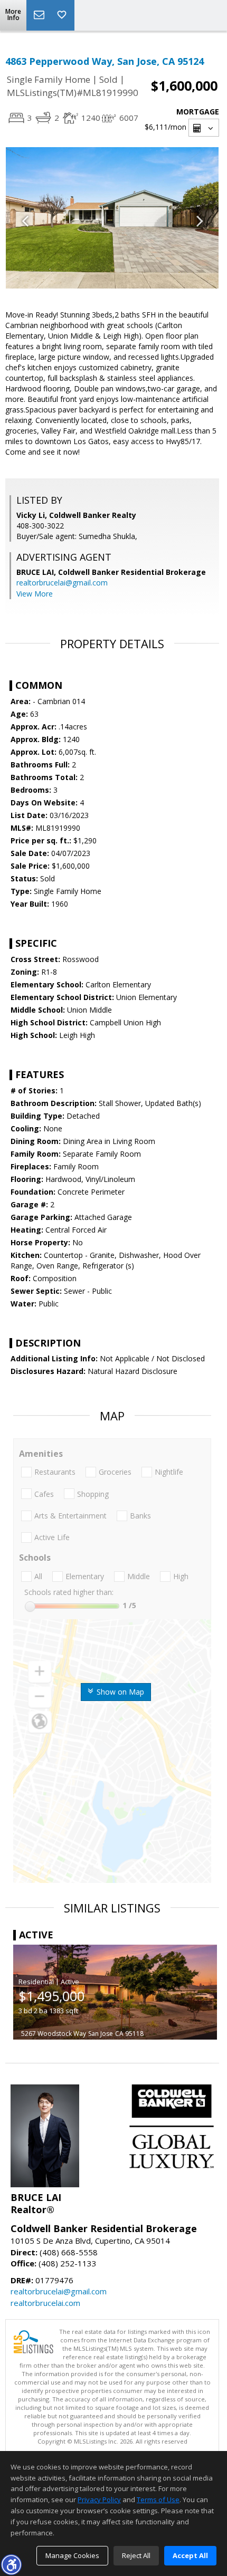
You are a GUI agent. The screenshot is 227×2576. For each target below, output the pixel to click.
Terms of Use (158, 2500)
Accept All (190, 2555)
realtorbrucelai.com (45, 2303)
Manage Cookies (72, 2555)
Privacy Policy (99, 2500)
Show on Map (119, 1692)
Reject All (136, 2555)
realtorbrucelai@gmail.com (62, 583)
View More (35, 594)
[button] (11, 2564)
